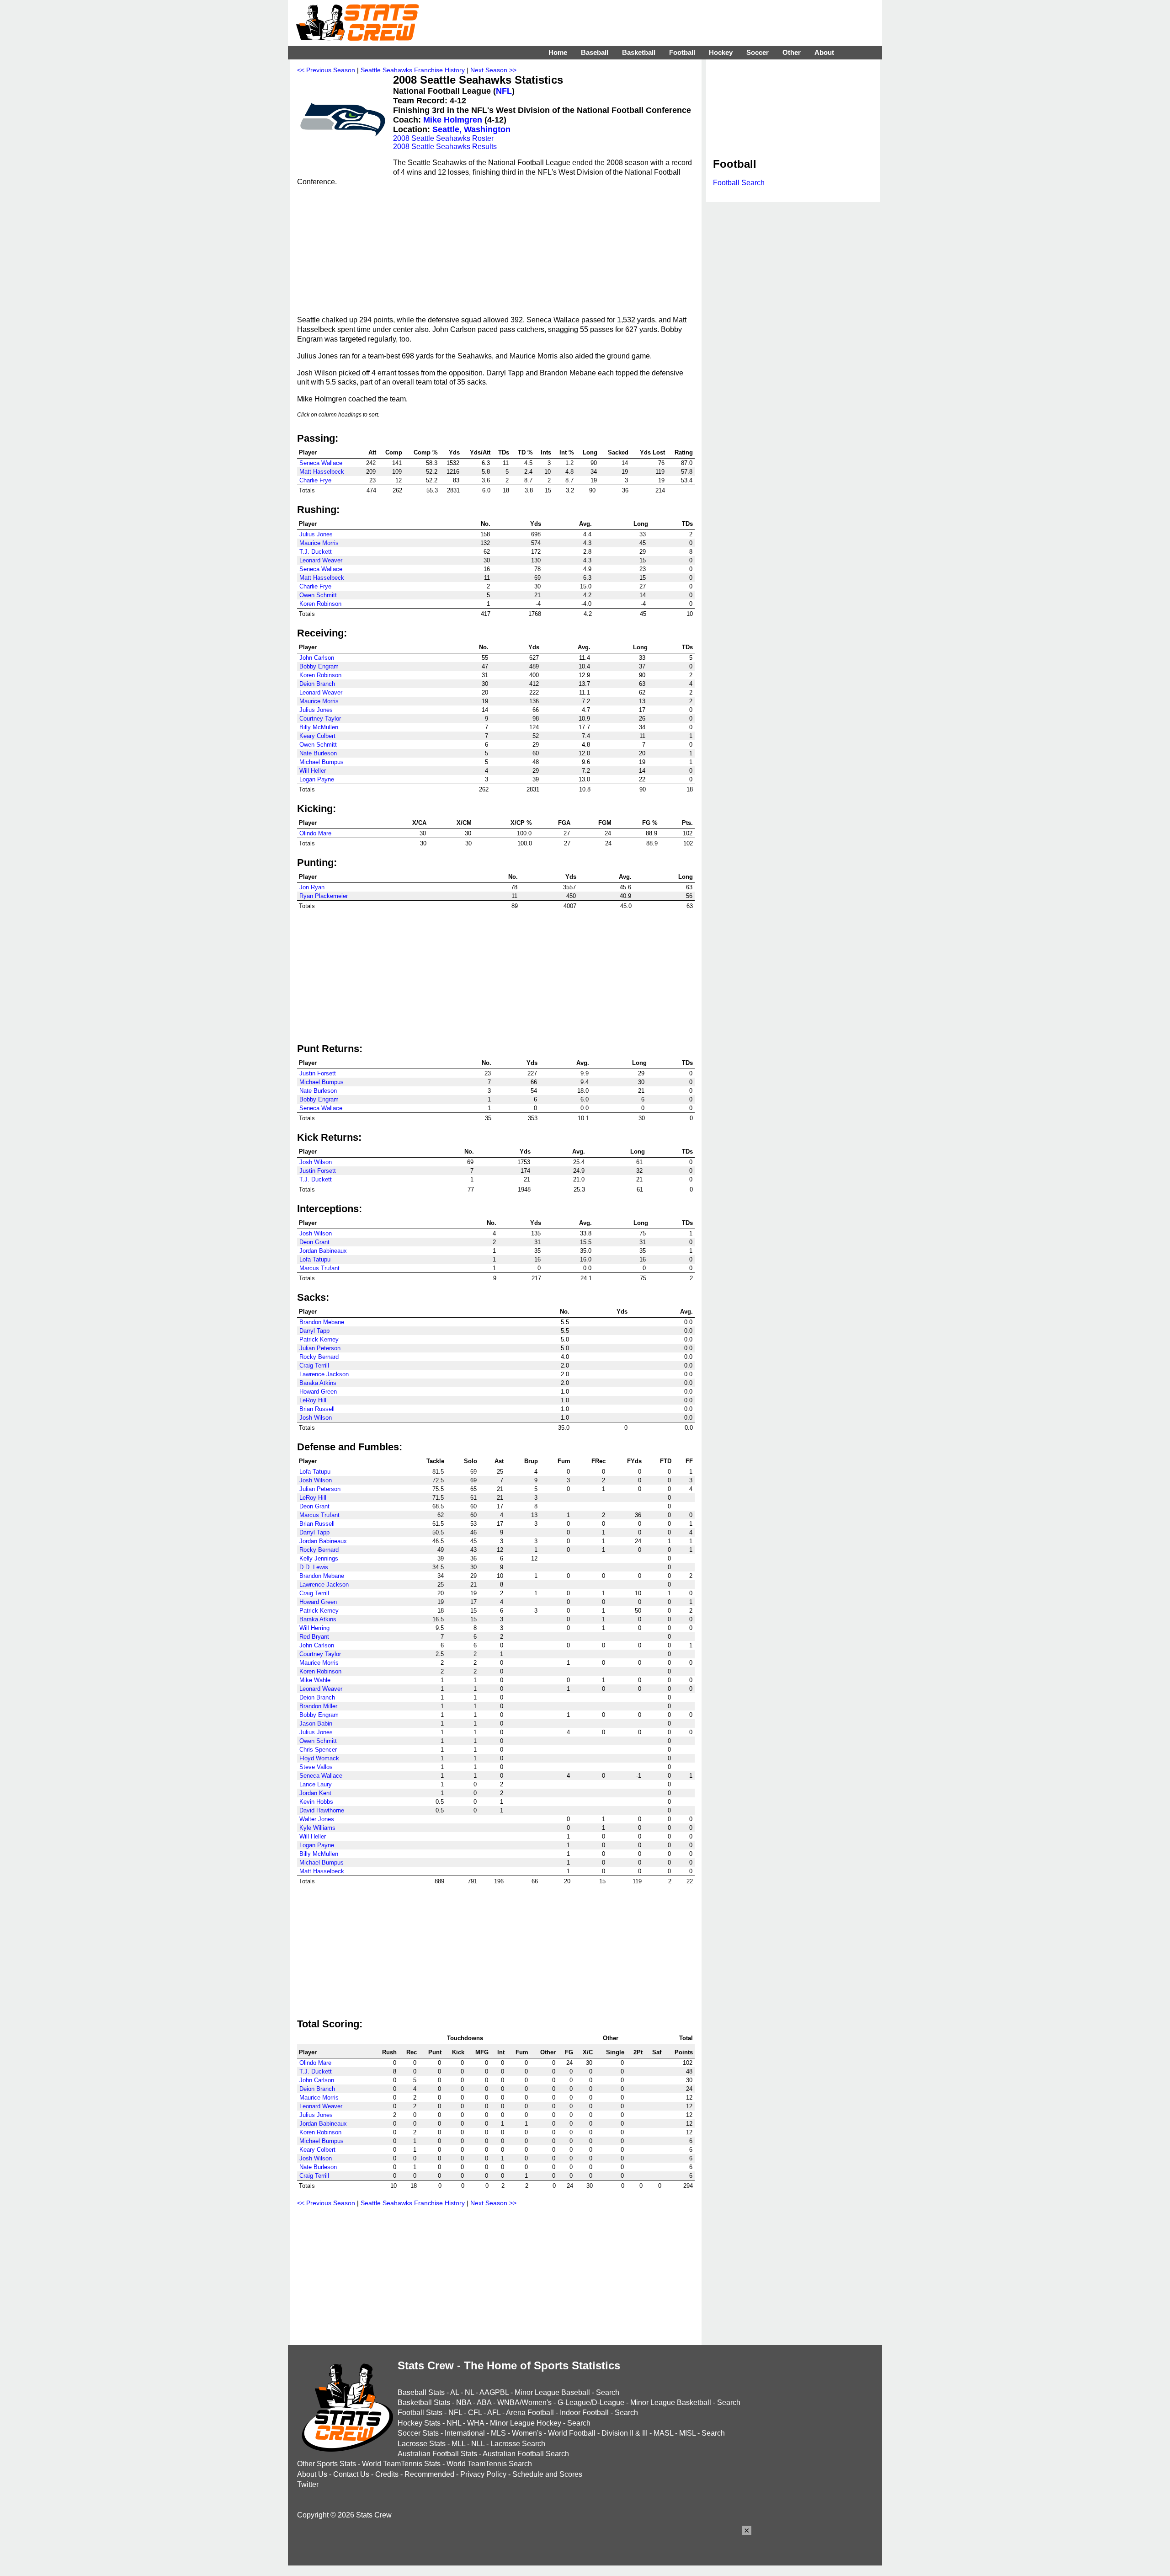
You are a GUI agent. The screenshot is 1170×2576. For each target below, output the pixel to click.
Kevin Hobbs (316, 1802)
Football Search (739, 183)
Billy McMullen (319, 727)
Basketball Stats (424, 2402)
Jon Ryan (312, 887)
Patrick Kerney (319, 1339)
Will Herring (314, 1628)
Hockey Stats (419, 2423)
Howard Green (318, 1392)
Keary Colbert (317, 736)
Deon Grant (314, 1242)
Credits (387, 2474)
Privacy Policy (483, 2474)
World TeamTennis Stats (401, 2464)
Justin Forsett (318, 1073)
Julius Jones (316, 534)
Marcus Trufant (319, 1268)
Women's (527, 2433)
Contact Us (351, 2474)
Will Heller (313, 771)
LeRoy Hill (313, 1400)
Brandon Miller (318, 1706)
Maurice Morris (319, 543)
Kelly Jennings (319, 1558)
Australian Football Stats (437, 2454)
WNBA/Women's (524, 2402)
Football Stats (420, 2413)
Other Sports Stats (327, 2464)
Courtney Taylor (320, 719)
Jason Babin (316, 1724)
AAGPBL (494, 2392)
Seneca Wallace (321, 463)
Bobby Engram (319, 666)
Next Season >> (493, 70)
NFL (504, 91)
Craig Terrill (314, 1365)
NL (469, 2392)
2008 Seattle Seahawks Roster (443, 138)
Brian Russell (317, 1409)
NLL (478, 2444)
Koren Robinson (320, 604)
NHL (454, 2423)
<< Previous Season (326, 70)
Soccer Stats (418, 2433)
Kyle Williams (317, 1828)
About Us (312, 2474)
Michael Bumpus (322, 762)
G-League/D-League (591, 2402)
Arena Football (530, 2413)
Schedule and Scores (547, 2474)
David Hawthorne (322, 1810)
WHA (476, 2423)
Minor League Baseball (552, 2392)
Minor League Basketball (671, 2402)
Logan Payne (317, 779)
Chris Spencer (318, 1750)
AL (455, 2392)
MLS (498, 2433)
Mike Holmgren (453, 120)
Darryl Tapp (314, 1331)
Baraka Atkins (318, 1383)
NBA (464, 2402)
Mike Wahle (315, 1680)
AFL (494, 2413)
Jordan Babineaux (323, 1251)
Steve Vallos (316, 1767)
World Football (572, 2433)
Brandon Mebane (322, 1322)
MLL (458, 2444)
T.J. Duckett (316, 552)
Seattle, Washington (471, 129)
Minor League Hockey (526, 2423)
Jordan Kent (315, 1793)
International (465, 2433)
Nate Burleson (318, 753)
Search (608, 2392)
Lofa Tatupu (315, 1259)
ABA (484, 2402)
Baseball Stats (421, 2392)
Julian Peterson (320, 1348)
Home (558, 52)
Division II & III (625, 2433)
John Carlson (317, 658)
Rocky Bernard (319, 1357)
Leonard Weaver (321, 560)
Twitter (308, 2484)
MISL (687, 2433)
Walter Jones (317, 1819)
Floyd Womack (319, 1758)
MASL (663, 2433)
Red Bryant (314, 1637)
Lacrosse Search (518, 2444)
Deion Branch (317, 684)
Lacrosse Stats (422, 2444)
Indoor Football (584, 2413)
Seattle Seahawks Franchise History (413, 70)
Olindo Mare (315, 833)
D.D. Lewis (314, 1567)
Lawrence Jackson (324, 1374)
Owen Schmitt (318, 595)
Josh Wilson (316, 1162)
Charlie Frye (315, 480)
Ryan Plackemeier (324, 896)
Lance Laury (316, 1784)
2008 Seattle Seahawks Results (445, 147)
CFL (475, 2413)
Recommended (429, 2474)
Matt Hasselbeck (322, 472)
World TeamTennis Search (489, 2464)
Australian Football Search (526, 2454)
